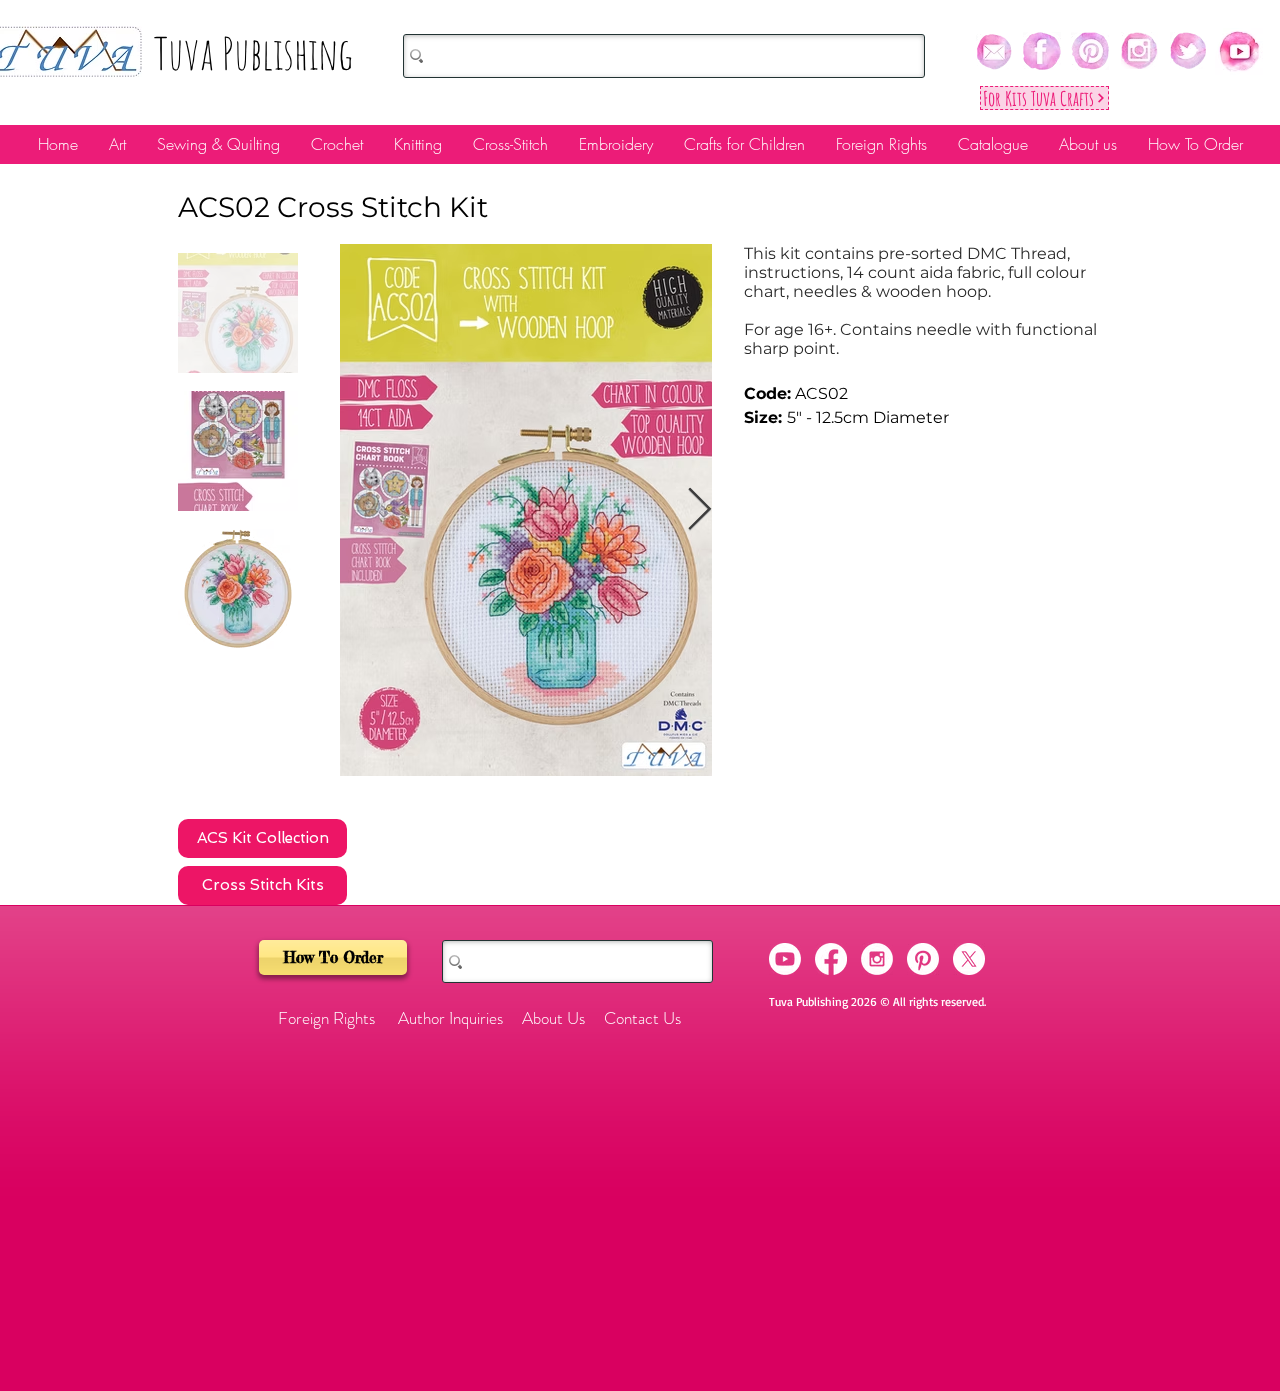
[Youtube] (785, 959)
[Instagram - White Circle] (877, 959)
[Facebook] (831, 959)
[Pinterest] (923, 959)
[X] (969, 959)
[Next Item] (699, 510)
